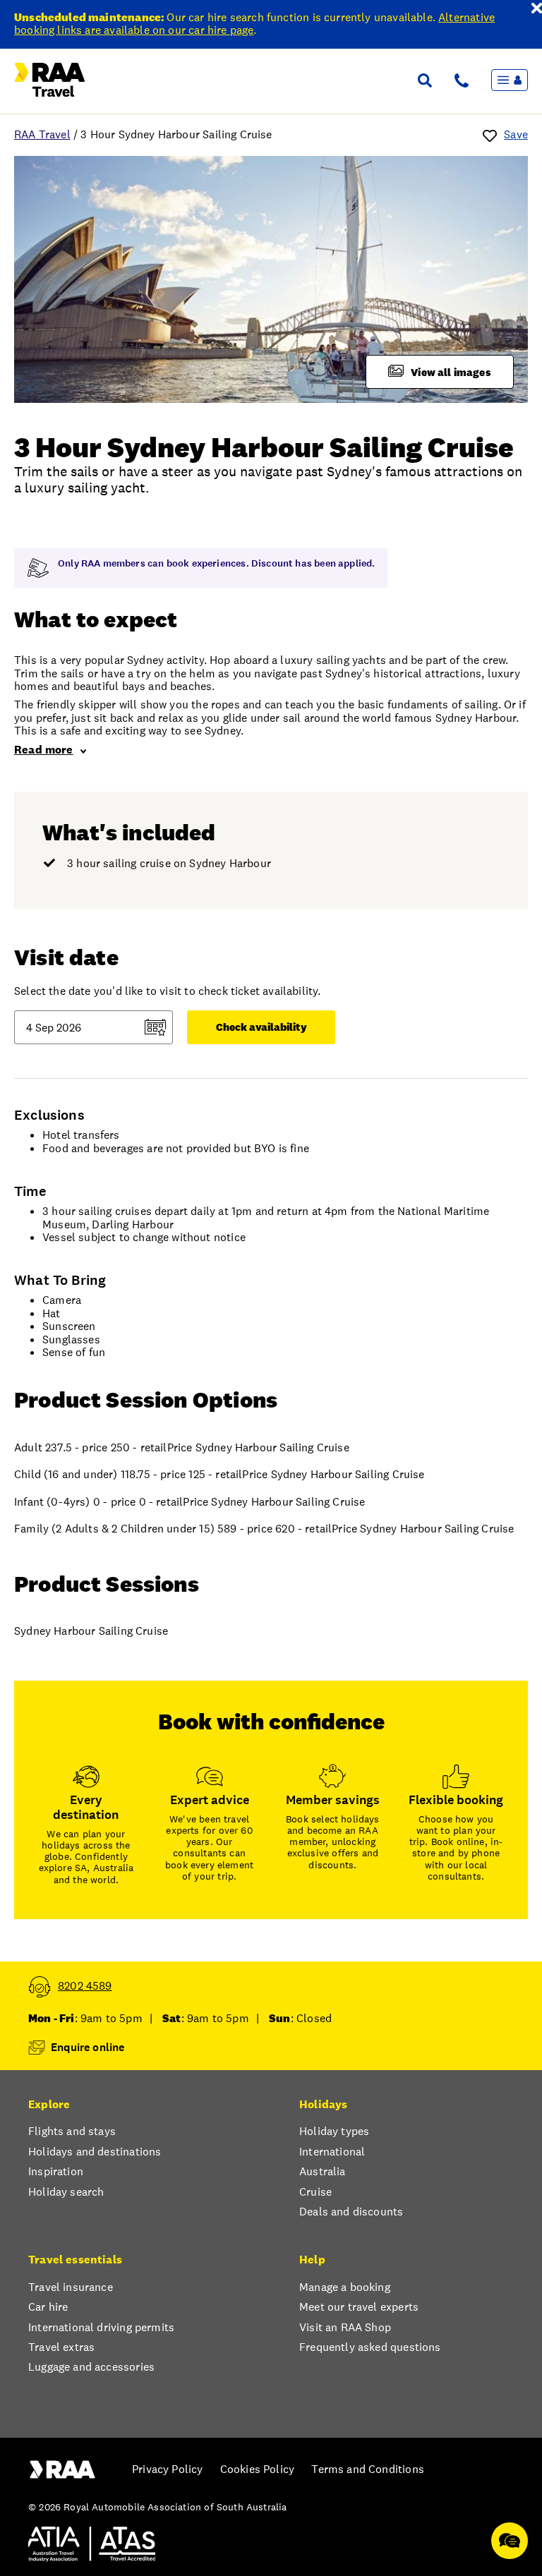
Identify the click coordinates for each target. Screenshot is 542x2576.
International (332, 2152)
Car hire (48, 2307)
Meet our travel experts (359, 2307)
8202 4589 (85, 1986)
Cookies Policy (257, 2469)
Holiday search (66, 2192)
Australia (323, 2172)
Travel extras (61, 2347)
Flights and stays (72, 2131)
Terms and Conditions (368, 2469)
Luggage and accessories (91, 2367)
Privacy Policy (167, 2469)
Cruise (315, 2192)
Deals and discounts (351, 2212)
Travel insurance (71, 2287)
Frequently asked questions (370, 2347)
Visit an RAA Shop (345, 2328)
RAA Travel (42, 134)
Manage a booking (345, 2287)
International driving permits (101, 2328)
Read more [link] (44, 750)
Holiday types (334, 2131)
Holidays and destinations (95, 2152)
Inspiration (56, 2172)
